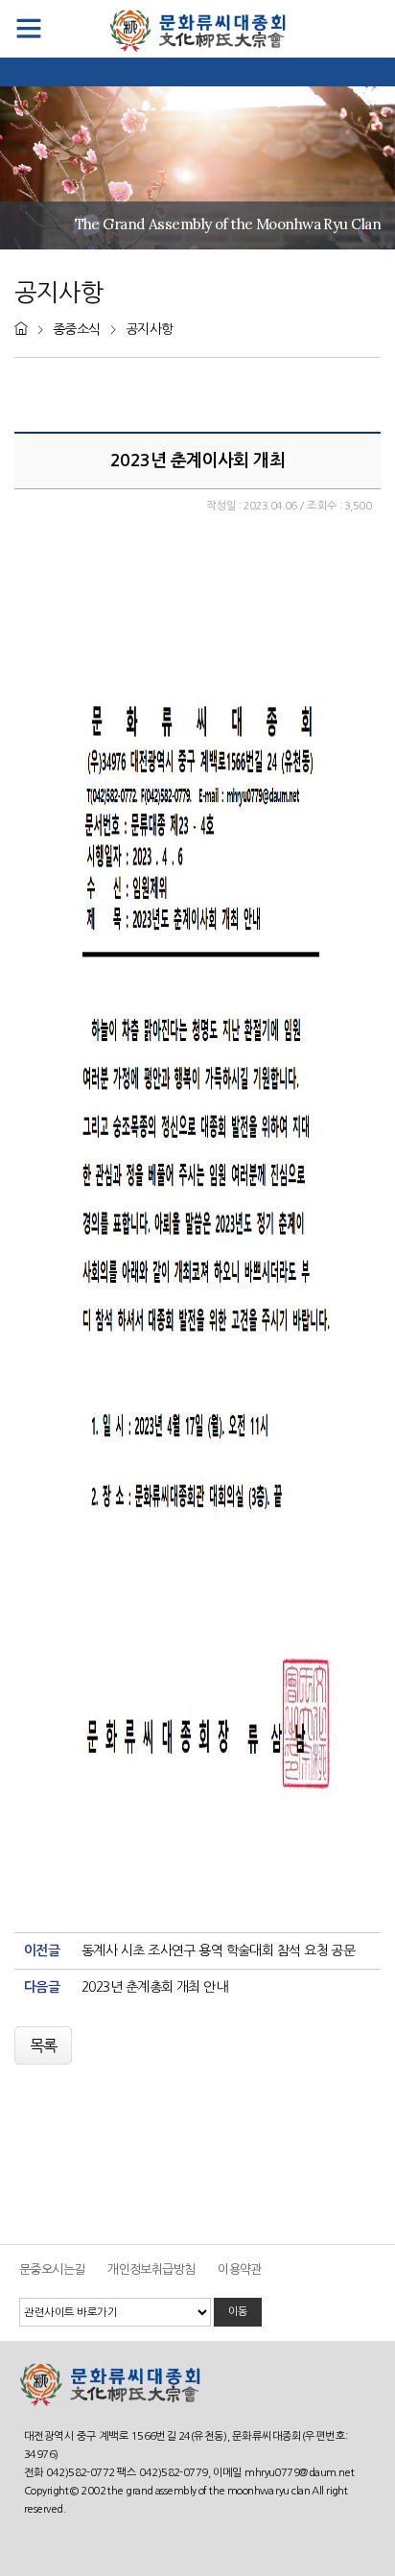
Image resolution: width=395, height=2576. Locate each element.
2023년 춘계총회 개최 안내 (154, 1987)
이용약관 (240, 2269)
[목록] (45, 2031)
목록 (44, 2045)
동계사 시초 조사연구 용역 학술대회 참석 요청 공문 (218, 1950)
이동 (238, 2311)
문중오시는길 (52, 2269)
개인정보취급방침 (151, 2269)
